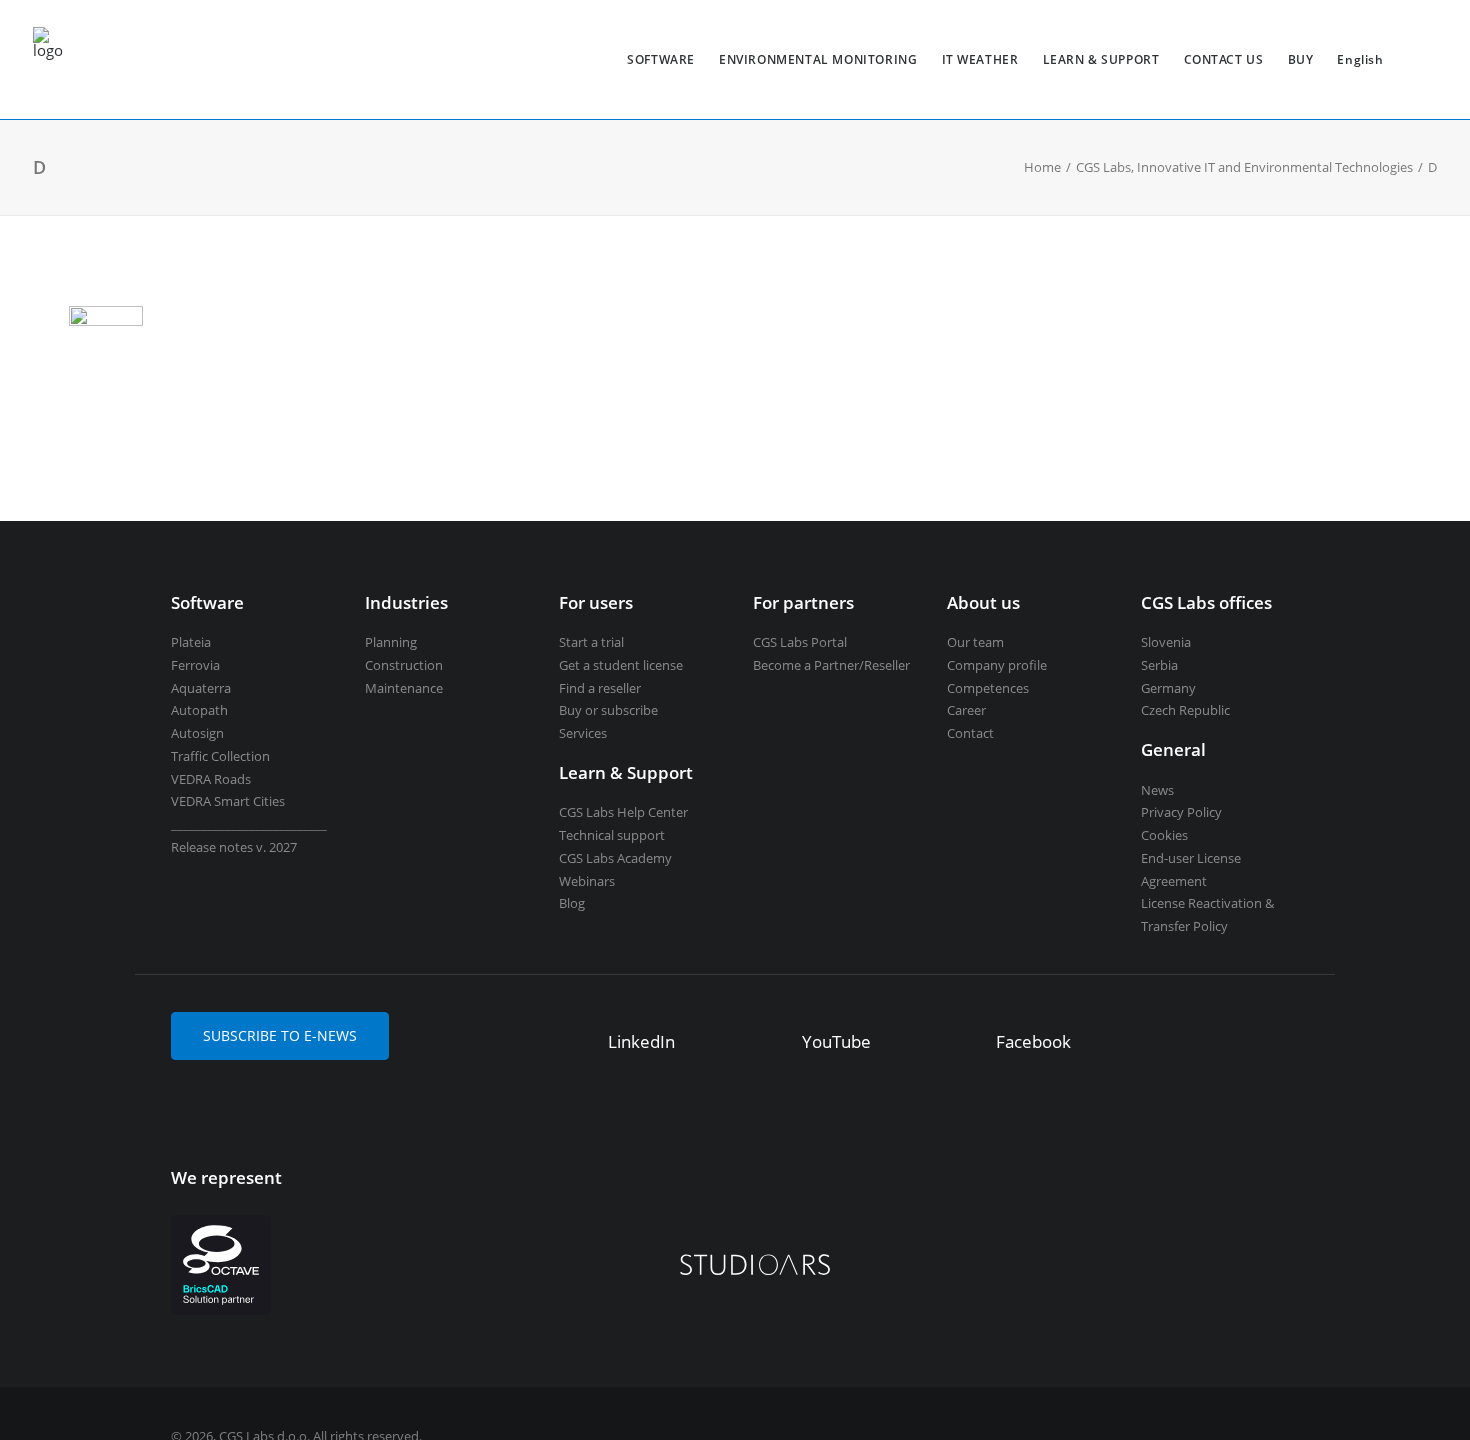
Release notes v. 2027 (234, 847)
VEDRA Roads (211, 779)
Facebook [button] (1033, 1041)
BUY (1301, 59)
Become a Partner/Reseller (831, 665)
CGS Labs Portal (800, 642)
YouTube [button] (836, 1041)
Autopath (199, 710)
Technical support (612, 835)
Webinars (587, 881)
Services (583, 733)
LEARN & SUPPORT (1101, 59)
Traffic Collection (220, 756)
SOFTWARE (661, 59)
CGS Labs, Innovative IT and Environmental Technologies (1244, 167)
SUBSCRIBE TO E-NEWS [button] (280, 1035)
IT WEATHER (980, 59)
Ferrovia (195, 665)
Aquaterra (201, 688)
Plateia (191, 642)
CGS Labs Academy (615, 858)
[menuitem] (661, 59)
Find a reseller (600, 688)
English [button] (1360, 59)
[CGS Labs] (48, 59)
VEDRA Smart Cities (228, 801)
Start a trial (591, 642)
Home (1042, 167)
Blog (572, 903)
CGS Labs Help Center (623, 812)
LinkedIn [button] (641, 1041)
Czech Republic (1185, 710)
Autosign (197, 733)
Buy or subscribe (608, 710)
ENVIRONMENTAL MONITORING (818, 59)
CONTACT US (1224, 59)
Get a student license (621, 665)
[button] (578, 1044)
